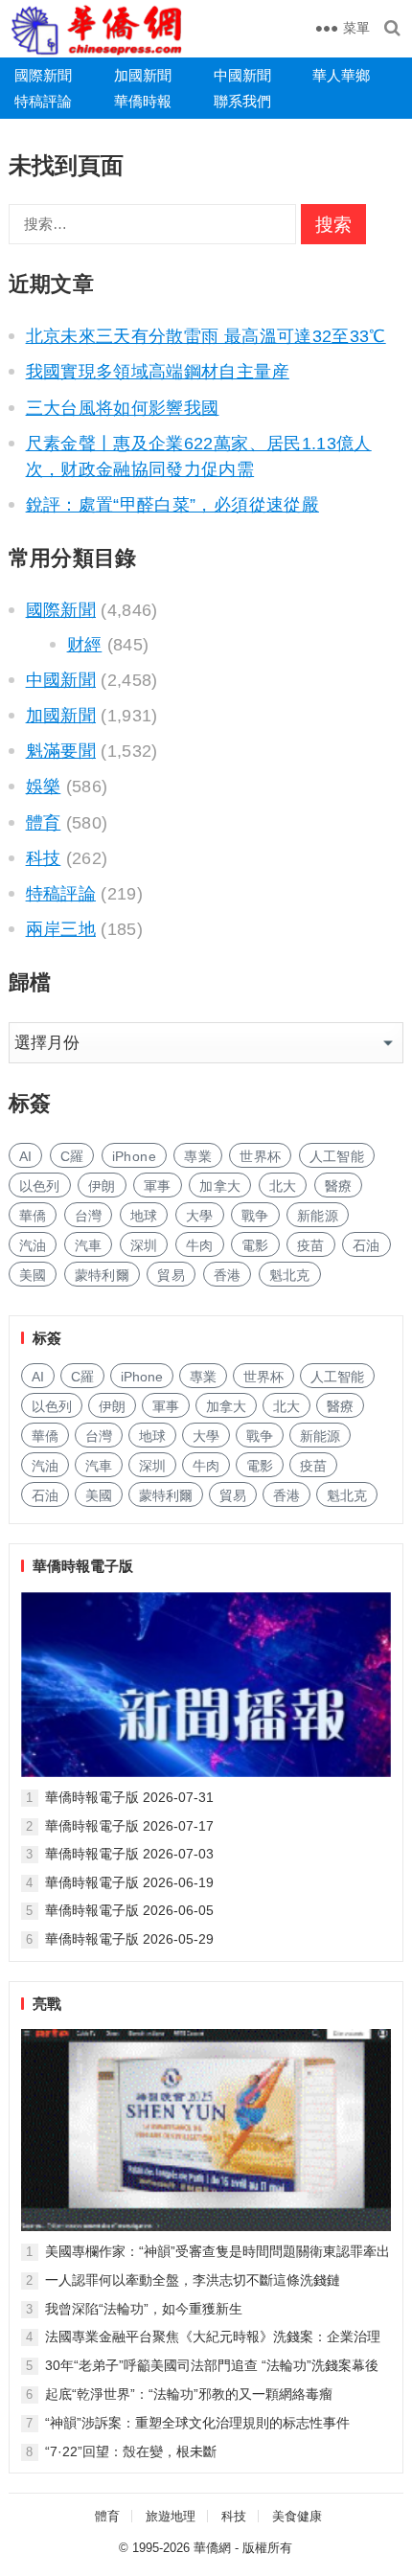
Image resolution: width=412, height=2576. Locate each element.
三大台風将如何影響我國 (123, 408)
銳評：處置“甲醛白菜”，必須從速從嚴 (172, 505)
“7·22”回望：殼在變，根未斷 (131, 2451)
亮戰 (47, 2004)
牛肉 (200, 1245)
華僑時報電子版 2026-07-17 (129, 1826)
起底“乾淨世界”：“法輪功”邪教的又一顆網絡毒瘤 (189, 2394)
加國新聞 (143, 75)
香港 (228, 1275)
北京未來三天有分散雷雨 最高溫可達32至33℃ (206, 336)
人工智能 (337, 1156)
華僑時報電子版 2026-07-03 (129, 1854)
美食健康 (297, 2516)
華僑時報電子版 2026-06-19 (129, 1882)
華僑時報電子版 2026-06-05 (129, 1910)
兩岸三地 (61, 929)
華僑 (33, 1216)
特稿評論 (43, 101)
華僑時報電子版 (83, 1566)
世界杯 (260, 1156)
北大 (283, 1186)
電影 (255, 1245)
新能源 (318, 1216)
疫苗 (311, 1245)
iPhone (134, 1156)
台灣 (89, 1216)
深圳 (144, 1245)
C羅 (72, 1156)
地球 (144, 1216)
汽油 (33, 1245)
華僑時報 (143, 101)
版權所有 (267, 2548)
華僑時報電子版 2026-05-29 (129, 1939)
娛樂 (44, 786)
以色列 (40, 1186)
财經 (85, 645)
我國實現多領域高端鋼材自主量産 (158, 372)
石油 (366, 1245)
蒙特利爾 (102, 1275)
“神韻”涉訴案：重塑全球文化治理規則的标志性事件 (197, 2423)
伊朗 (102, 1186)
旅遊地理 (171, 2516)
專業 (198, 1156)
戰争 (255, 1216)
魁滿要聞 (61, 751)
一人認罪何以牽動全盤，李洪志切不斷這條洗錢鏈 (193, 2280)
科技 (44, 858)
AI (26, 1156)
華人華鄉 (341, 75)
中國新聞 (242, 75)
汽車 (89, 1245)
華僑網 (212, 2548)
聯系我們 (242, 101)
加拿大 (220, 1186)
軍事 (158, 1186)
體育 (44, 823)
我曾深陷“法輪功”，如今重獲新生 (144, 2309)
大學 (200, 1216)
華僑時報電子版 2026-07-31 (129, 1797)
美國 (33, 1275)
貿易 (171, 1275)
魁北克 (290, 1275)
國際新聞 (43, 75)
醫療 (339, 1186)
